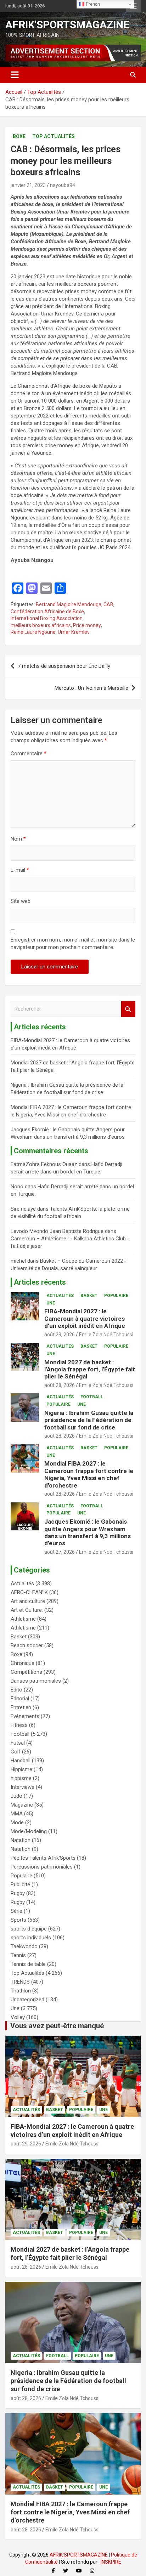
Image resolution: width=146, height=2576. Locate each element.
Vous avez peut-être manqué (57, 2026)
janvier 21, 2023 (28, 185)
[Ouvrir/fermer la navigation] (15, 75)
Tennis (18, 1955)
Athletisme (23, 1619)
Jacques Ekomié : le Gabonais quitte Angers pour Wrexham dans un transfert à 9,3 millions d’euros (88, 1532)
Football (92, 1397)
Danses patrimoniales (36, 1681)
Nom (18, 839)
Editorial (20, 1699)
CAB (108, 604)
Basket (89, 1296)
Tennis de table (28, 1964)
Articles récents (40, 1282)
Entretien (21, 1707)
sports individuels (31, 1938)
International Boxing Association (47, 618)
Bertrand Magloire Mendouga (69, 604)
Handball (21, 1761)
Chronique (23, 1663)
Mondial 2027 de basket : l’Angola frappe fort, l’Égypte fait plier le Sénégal (90, 1369)
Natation (21, 1840)
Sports (18, 1920)
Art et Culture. (27, 1610)
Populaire (116, 1296)
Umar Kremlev (74, 632)
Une (51, 1303)
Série (16, 1911)
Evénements (25, 1716)
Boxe (19, 136)
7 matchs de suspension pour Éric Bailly (64, 666)
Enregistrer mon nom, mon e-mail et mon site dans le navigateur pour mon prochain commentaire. (73, 943)
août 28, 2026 (60, 1385)
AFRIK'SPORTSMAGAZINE (67, 25)
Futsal (18, 1743)
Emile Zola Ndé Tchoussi (106, 1335)
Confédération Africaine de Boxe (47, 612)
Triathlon (21, 1991)
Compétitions (26, 1672)
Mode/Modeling (29, 1831)
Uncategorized (27, 2000)
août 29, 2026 (60, 1335)
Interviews (23, 1787)
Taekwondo (24, 1946)
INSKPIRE (111, 2562)
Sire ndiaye (23, 1209)
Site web (21, 901)
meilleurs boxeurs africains (41, 625)
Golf (16, 1752)
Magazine (22, 1805)
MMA (17, 1814)
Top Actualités (54, 136)
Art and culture (28, 1601)
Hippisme (21, 1769)
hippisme (21, 1778)
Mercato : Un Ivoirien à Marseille (91, 688)
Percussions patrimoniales (42, 1867)
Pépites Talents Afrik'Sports (43, 1858)
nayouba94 (63, 185)
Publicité (20, 1884)
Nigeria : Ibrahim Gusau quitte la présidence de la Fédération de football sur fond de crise (89, 1420)
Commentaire (29, 754)
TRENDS (20, 1982)
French (92, 4)
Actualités (60, 1296)
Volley (18, 2017)
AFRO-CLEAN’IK (29, 1592)
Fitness (19, 1725)
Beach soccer (27, 1645)
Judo (16, 1796)
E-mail (20, 870)
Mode (17, 1822)
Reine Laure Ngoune (33, 632)
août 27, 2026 (60, 1552)
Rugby (18, 1893)
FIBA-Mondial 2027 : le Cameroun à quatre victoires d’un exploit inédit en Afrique (85, 1318)
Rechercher (128, 1009)
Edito (16, 1690)
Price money (87, 625)
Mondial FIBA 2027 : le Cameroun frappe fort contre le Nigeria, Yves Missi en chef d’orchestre (89, 1474)
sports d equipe (29, 1929)
